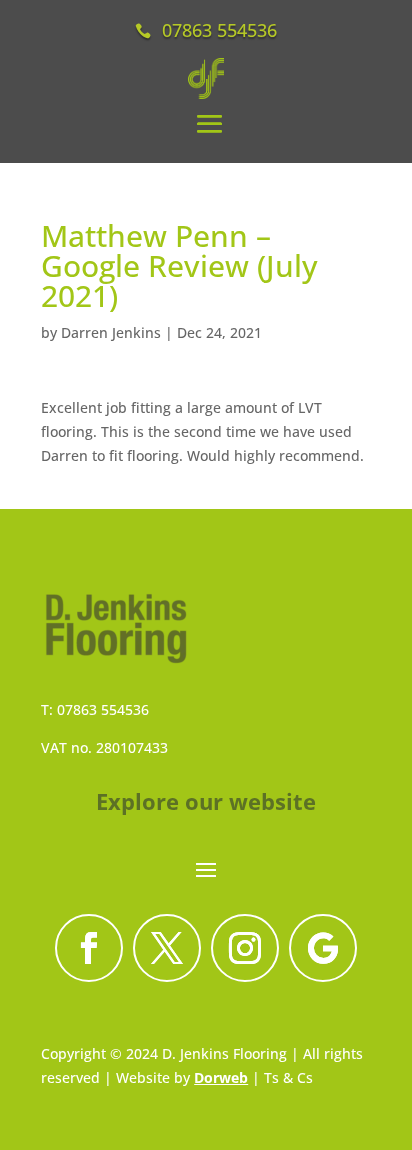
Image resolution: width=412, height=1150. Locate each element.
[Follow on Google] (323, 948)
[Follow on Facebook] (89, 948)
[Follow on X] (167, 948)
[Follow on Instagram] (245, 948)
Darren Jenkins (111, 332)
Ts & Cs (288, 1077)
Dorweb (221, 1077)
